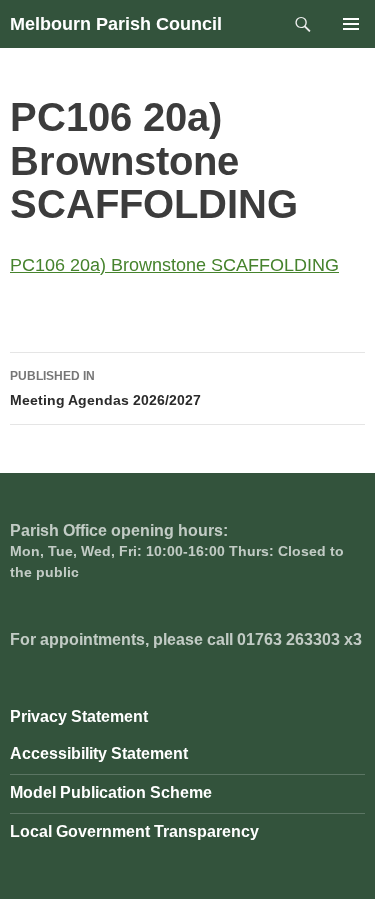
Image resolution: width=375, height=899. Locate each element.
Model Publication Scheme (111, 792)
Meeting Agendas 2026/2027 (105, 388)
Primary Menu (351, 24)
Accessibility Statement (99, 753)
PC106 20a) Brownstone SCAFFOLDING (174, 265)
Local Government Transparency (134, 831)
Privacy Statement (79, 716)
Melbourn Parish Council (116, 24)
